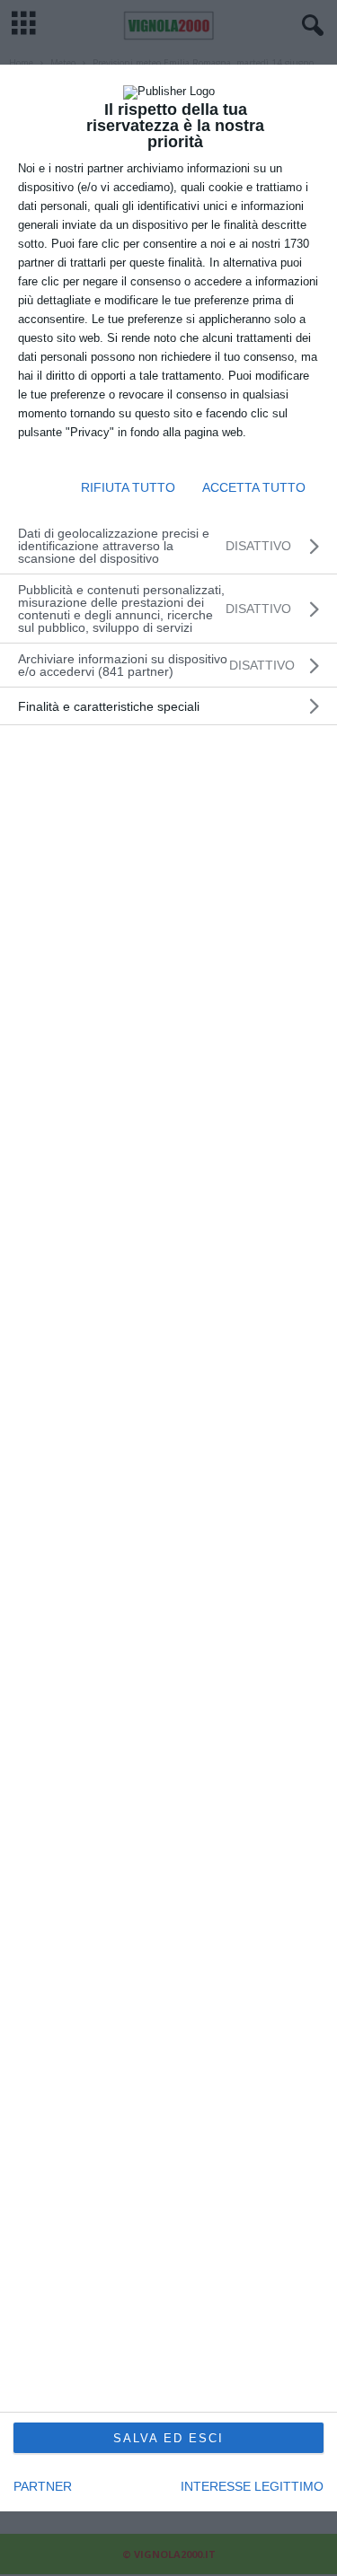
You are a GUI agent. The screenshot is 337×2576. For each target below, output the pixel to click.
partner (43, 2486)
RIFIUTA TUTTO (128, 487)
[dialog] (168, 1288)
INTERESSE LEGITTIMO (252, 2486)
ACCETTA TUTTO (254, 487)
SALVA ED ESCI (168, 2438)
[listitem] (168, 665)
